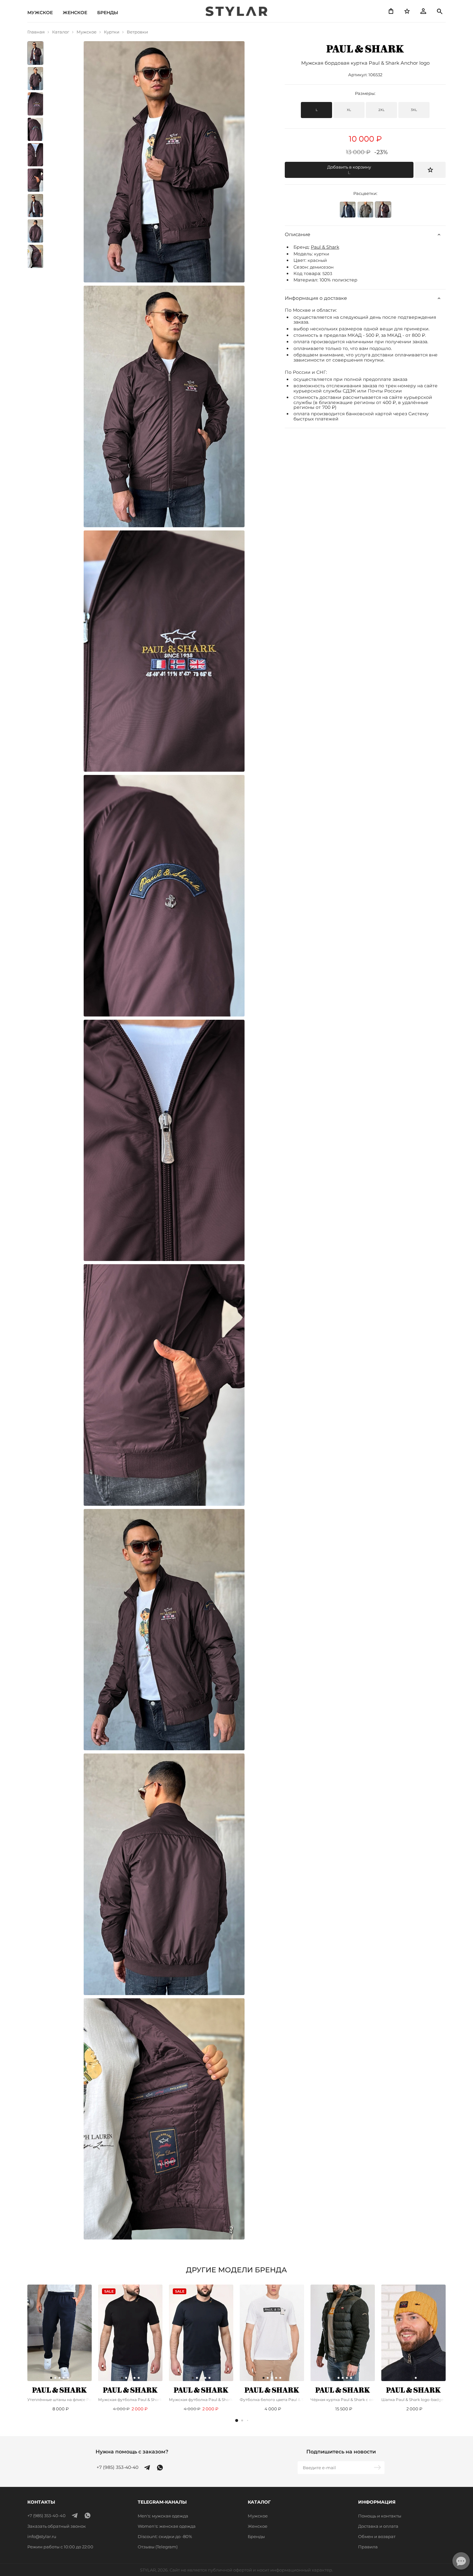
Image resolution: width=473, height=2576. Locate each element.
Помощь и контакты (380, 2516)
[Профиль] (423, 11)
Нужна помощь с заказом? (132, 2452)
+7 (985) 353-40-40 (117, 2467)
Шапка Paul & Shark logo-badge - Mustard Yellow (413, 2400)
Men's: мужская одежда (163, 2516)
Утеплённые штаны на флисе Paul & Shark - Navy (60, 2400)
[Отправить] (378, 2468)
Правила (368, 2547)
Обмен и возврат (377, 2536)
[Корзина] (391, 11)
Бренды (108, 13)
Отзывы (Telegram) (158, 2547)
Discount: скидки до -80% (165, 2536)
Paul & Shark (325, 247)
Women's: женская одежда (167, 2526)
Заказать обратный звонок (57, 2526)
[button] (237, 2420)
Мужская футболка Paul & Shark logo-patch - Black (130, 2400)
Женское (75, 13)
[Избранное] (407, 11)
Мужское (40, 13)
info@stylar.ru (42, 2536)
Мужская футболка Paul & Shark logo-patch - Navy (201, 2400)
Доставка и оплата (378, 2526)
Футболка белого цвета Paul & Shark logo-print (272, 2400)
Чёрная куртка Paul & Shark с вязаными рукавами (343, 2400)
